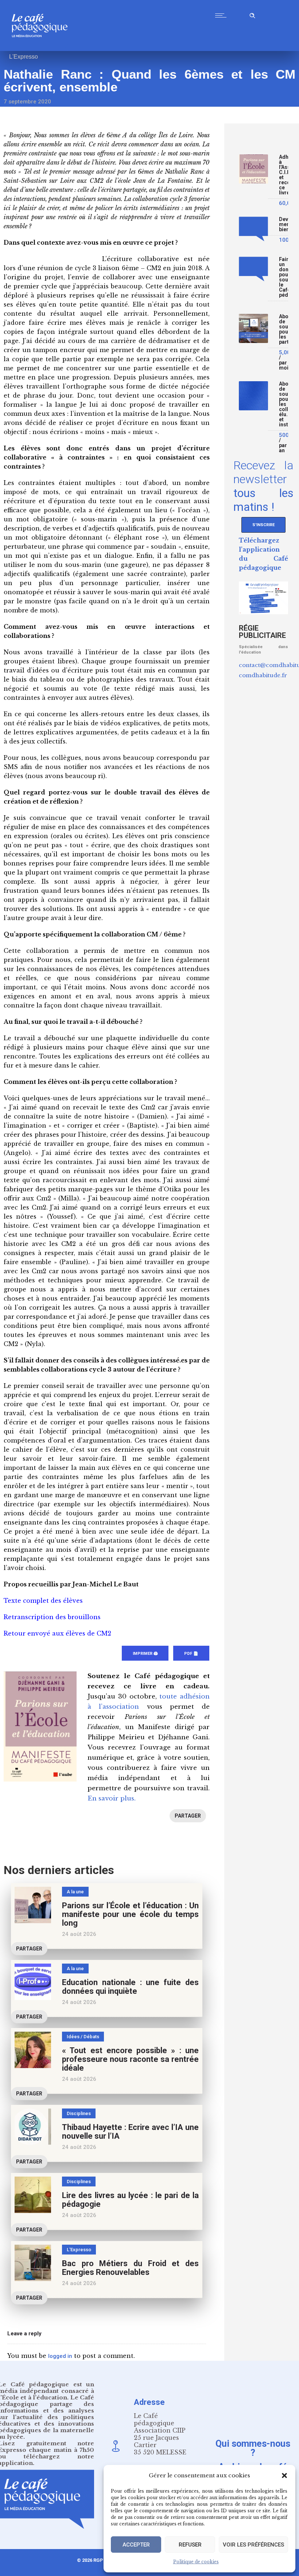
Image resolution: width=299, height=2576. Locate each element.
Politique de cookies (196, 2562)
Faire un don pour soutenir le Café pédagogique (284, 277)
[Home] (42, 49)
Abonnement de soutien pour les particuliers (284, 329)
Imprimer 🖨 (145, 1654)
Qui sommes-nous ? (253, 2448)
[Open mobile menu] (222, 15)
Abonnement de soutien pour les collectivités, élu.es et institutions (284, 404)
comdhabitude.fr (263, 675)
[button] (284, 2476)
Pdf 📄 (191, 1654)
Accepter (136, 2545)
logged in (60, 2356)
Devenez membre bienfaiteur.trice (284, 224)
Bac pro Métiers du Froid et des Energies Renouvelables (130, 2268)
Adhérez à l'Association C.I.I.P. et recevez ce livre (284, 175)
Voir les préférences (253, 2545)
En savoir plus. (112, 1798)
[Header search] (252, 14)
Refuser (190, 2545)
